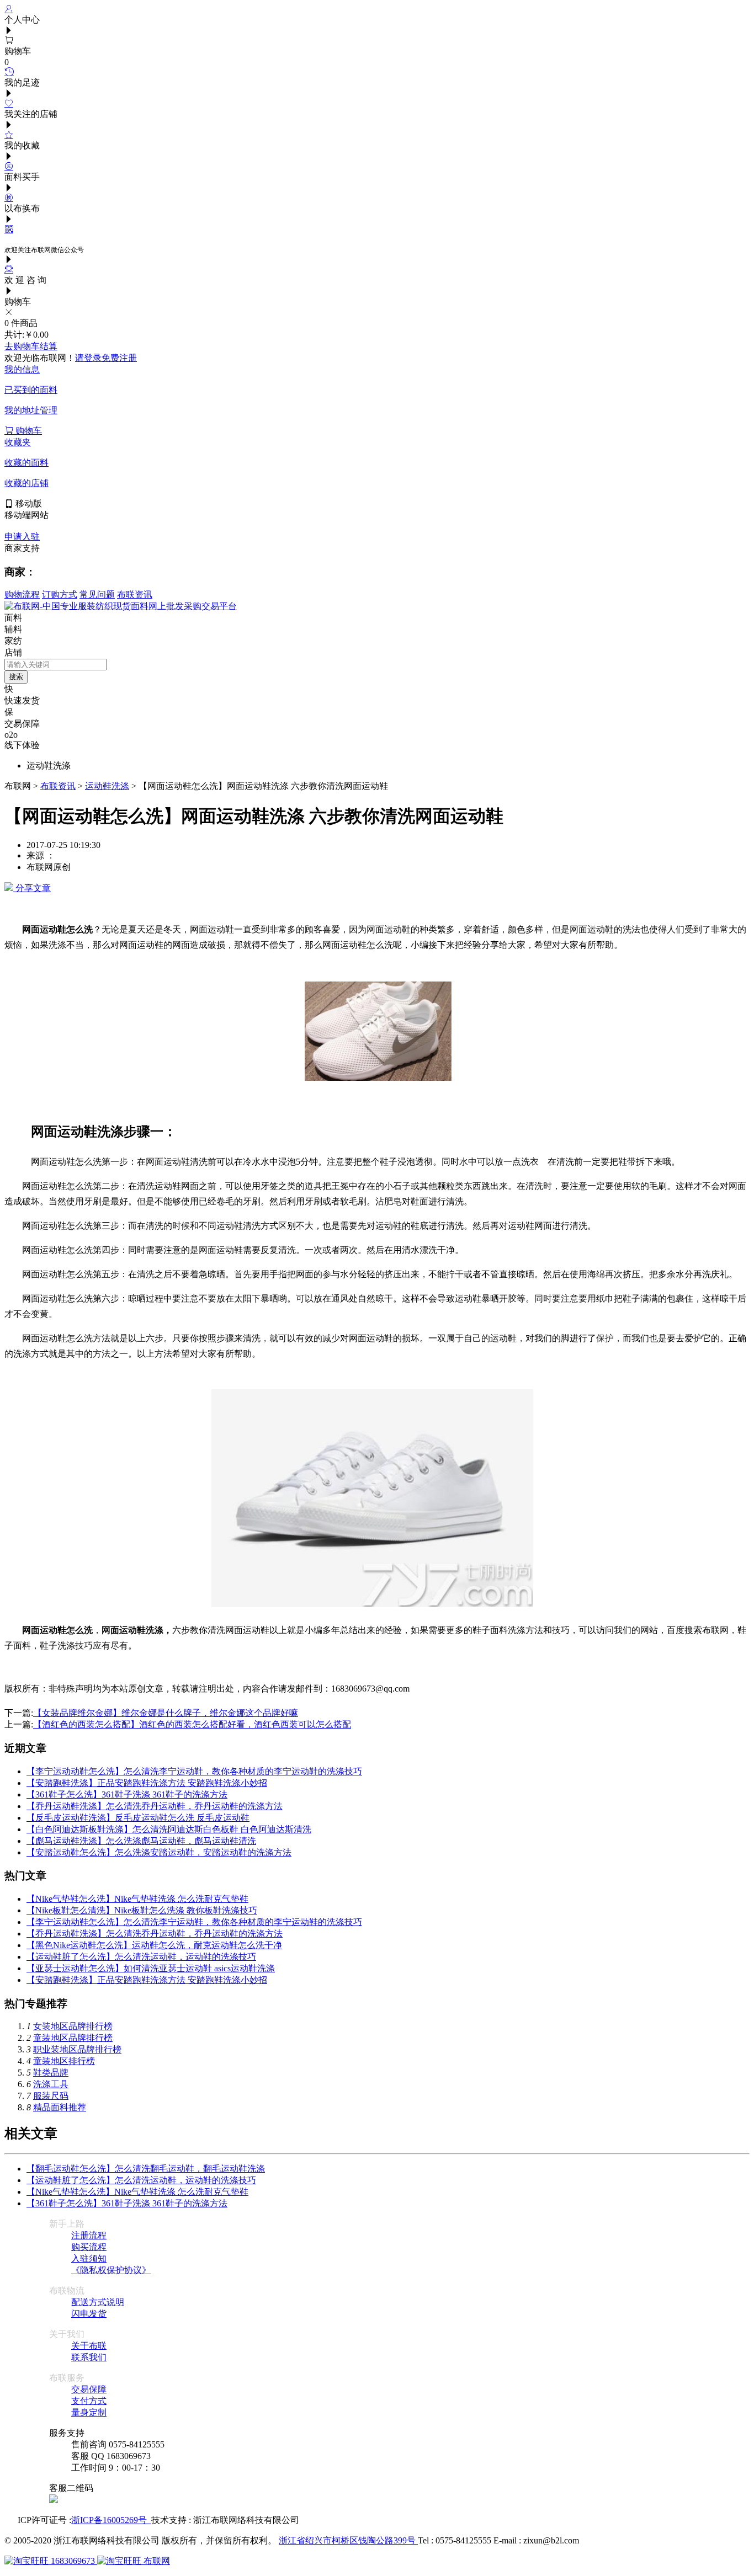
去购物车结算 (31, 346)
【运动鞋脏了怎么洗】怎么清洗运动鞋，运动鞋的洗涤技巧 (141, 1957)
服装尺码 (51, 2096)
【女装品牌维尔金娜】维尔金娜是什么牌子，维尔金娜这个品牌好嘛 (166, 1713)
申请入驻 (22, 537)
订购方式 (60, 594)
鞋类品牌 (51, 2073)
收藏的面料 (26, 463)
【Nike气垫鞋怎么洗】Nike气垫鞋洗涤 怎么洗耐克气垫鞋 (137, 1899)
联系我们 (89, 2357)
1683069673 (73, 2561)
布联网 (156, 2561)
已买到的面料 (31, 390)
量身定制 (89, 2412)
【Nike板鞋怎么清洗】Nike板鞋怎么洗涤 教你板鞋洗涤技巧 (142, 1910)
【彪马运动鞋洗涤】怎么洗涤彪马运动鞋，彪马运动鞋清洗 (141, 1841)
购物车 (28, 431)
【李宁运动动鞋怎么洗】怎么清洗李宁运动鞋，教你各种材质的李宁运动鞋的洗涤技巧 (194, 1771)
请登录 (88, 358)
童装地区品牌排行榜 (73, 2038)
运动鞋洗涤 (107, 786)
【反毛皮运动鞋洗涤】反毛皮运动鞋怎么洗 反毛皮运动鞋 (138, 1818)
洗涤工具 (51, 2084)
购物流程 (22, 594)
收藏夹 (18, 442)
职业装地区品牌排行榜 (77, 2049)
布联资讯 (135, 594)
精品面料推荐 (60, 2107)
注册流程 (89, 2235)
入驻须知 (89, 2258)
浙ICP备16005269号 (111, 2520)
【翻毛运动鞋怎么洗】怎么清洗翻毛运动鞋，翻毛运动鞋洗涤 (146, 2169)
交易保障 (89, 2389)
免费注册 (119, 358)
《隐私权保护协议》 (111, 2270)
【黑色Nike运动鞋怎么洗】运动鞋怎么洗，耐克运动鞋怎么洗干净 (154, 1945)
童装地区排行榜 (64, 2061)
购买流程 (89, 2247)
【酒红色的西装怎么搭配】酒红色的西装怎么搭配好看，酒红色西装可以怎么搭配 (192, 1724)
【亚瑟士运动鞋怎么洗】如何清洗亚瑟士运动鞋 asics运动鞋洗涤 (151, 1968)
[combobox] (55, 665)
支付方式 (89, 2401)
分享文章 (32, 888)
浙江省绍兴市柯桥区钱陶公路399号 (348, 2540)
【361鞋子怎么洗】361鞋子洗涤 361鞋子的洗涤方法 (127, 1794)
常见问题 (97, 594)
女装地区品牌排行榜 (73, 2026)
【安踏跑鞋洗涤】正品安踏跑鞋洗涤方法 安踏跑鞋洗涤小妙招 (147, 1783)
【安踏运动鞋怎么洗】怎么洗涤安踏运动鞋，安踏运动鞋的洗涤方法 (159, 1852)
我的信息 (22, 369)
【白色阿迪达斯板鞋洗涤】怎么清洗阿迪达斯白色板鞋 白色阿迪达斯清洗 (169, 1829)
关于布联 (89, 2346)
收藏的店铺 (26, 483)
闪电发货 (89, 2314)
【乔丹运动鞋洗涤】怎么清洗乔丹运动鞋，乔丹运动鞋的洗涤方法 (155, 1806)
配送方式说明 (98, 2302)
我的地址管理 (31, 410)
